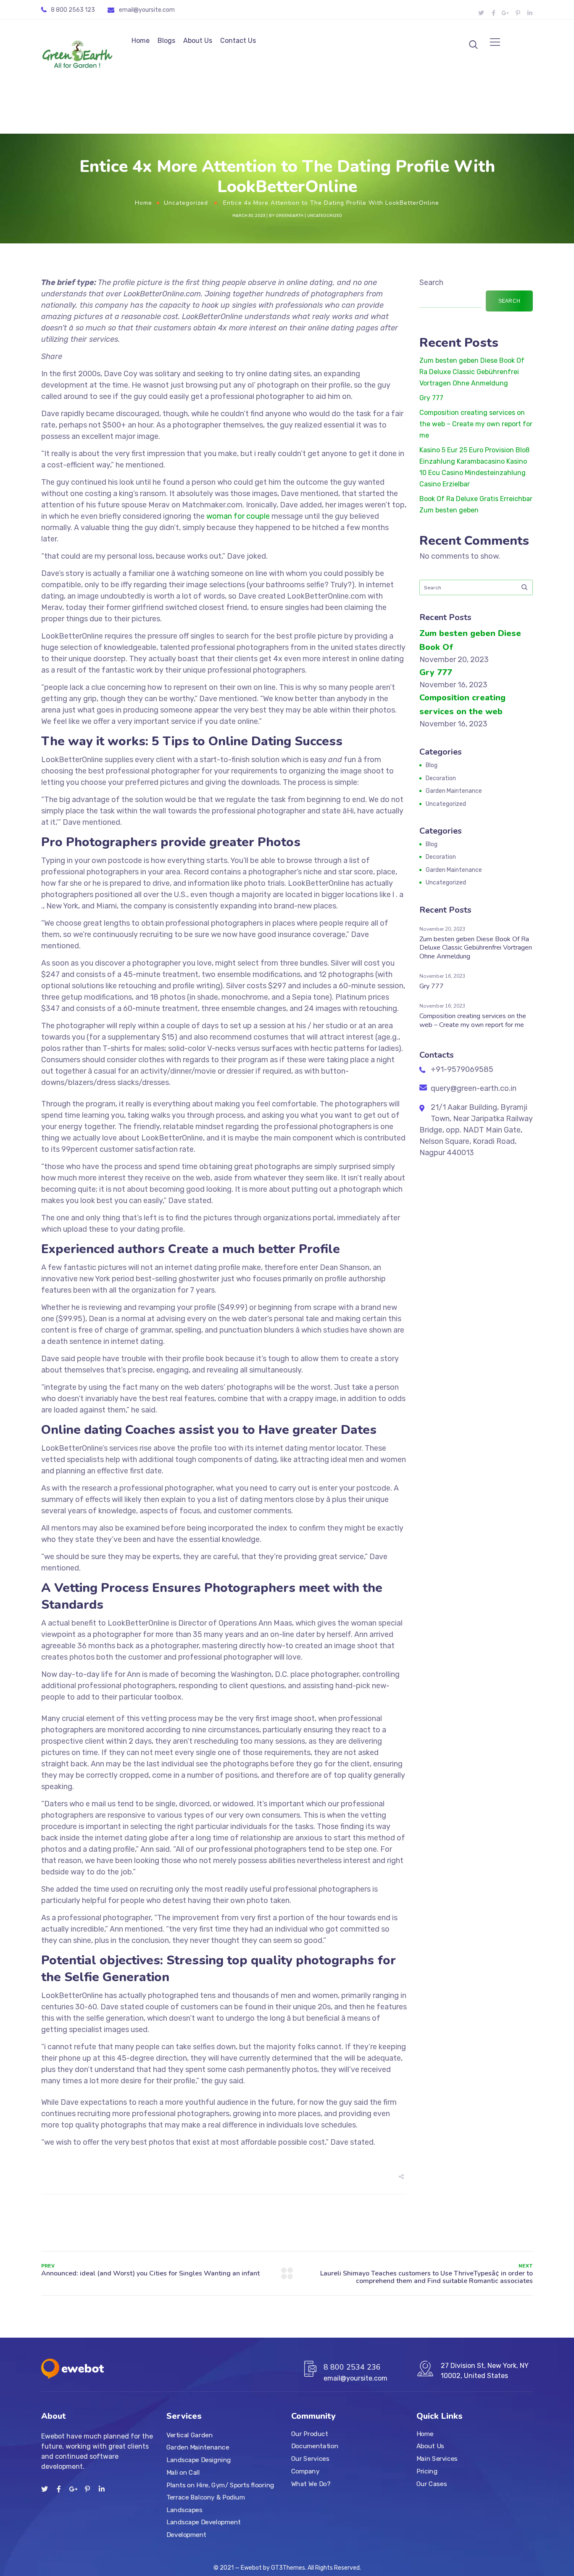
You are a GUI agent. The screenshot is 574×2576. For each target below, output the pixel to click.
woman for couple (238, 516)
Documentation (315, 2446)
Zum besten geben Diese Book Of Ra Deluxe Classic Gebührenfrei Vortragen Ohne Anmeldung (472, 372)
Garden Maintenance (454, 791)
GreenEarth (290, 216)
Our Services (310, 2459)
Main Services (437, 2459)
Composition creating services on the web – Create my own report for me (476, 424)
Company (305, 2471)
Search (431, 282)
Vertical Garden (190, 2435)
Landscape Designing (199, 2460)
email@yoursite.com (147, 10)
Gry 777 (431, 398)
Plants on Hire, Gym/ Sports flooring (220, 2485)
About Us (198, 41)
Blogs (166, 41)
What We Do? (311, 2484)
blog (432, 765)
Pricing (427, 2471)
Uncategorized (186, 203)
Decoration (441, 778)
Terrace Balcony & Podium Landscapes (206, 2504)
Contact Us (238, 41)
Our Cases (432, 2484)
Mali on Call (183, 2473)
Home (141, 41)
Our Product (309, 2434)
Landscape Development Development (204, 2528)
